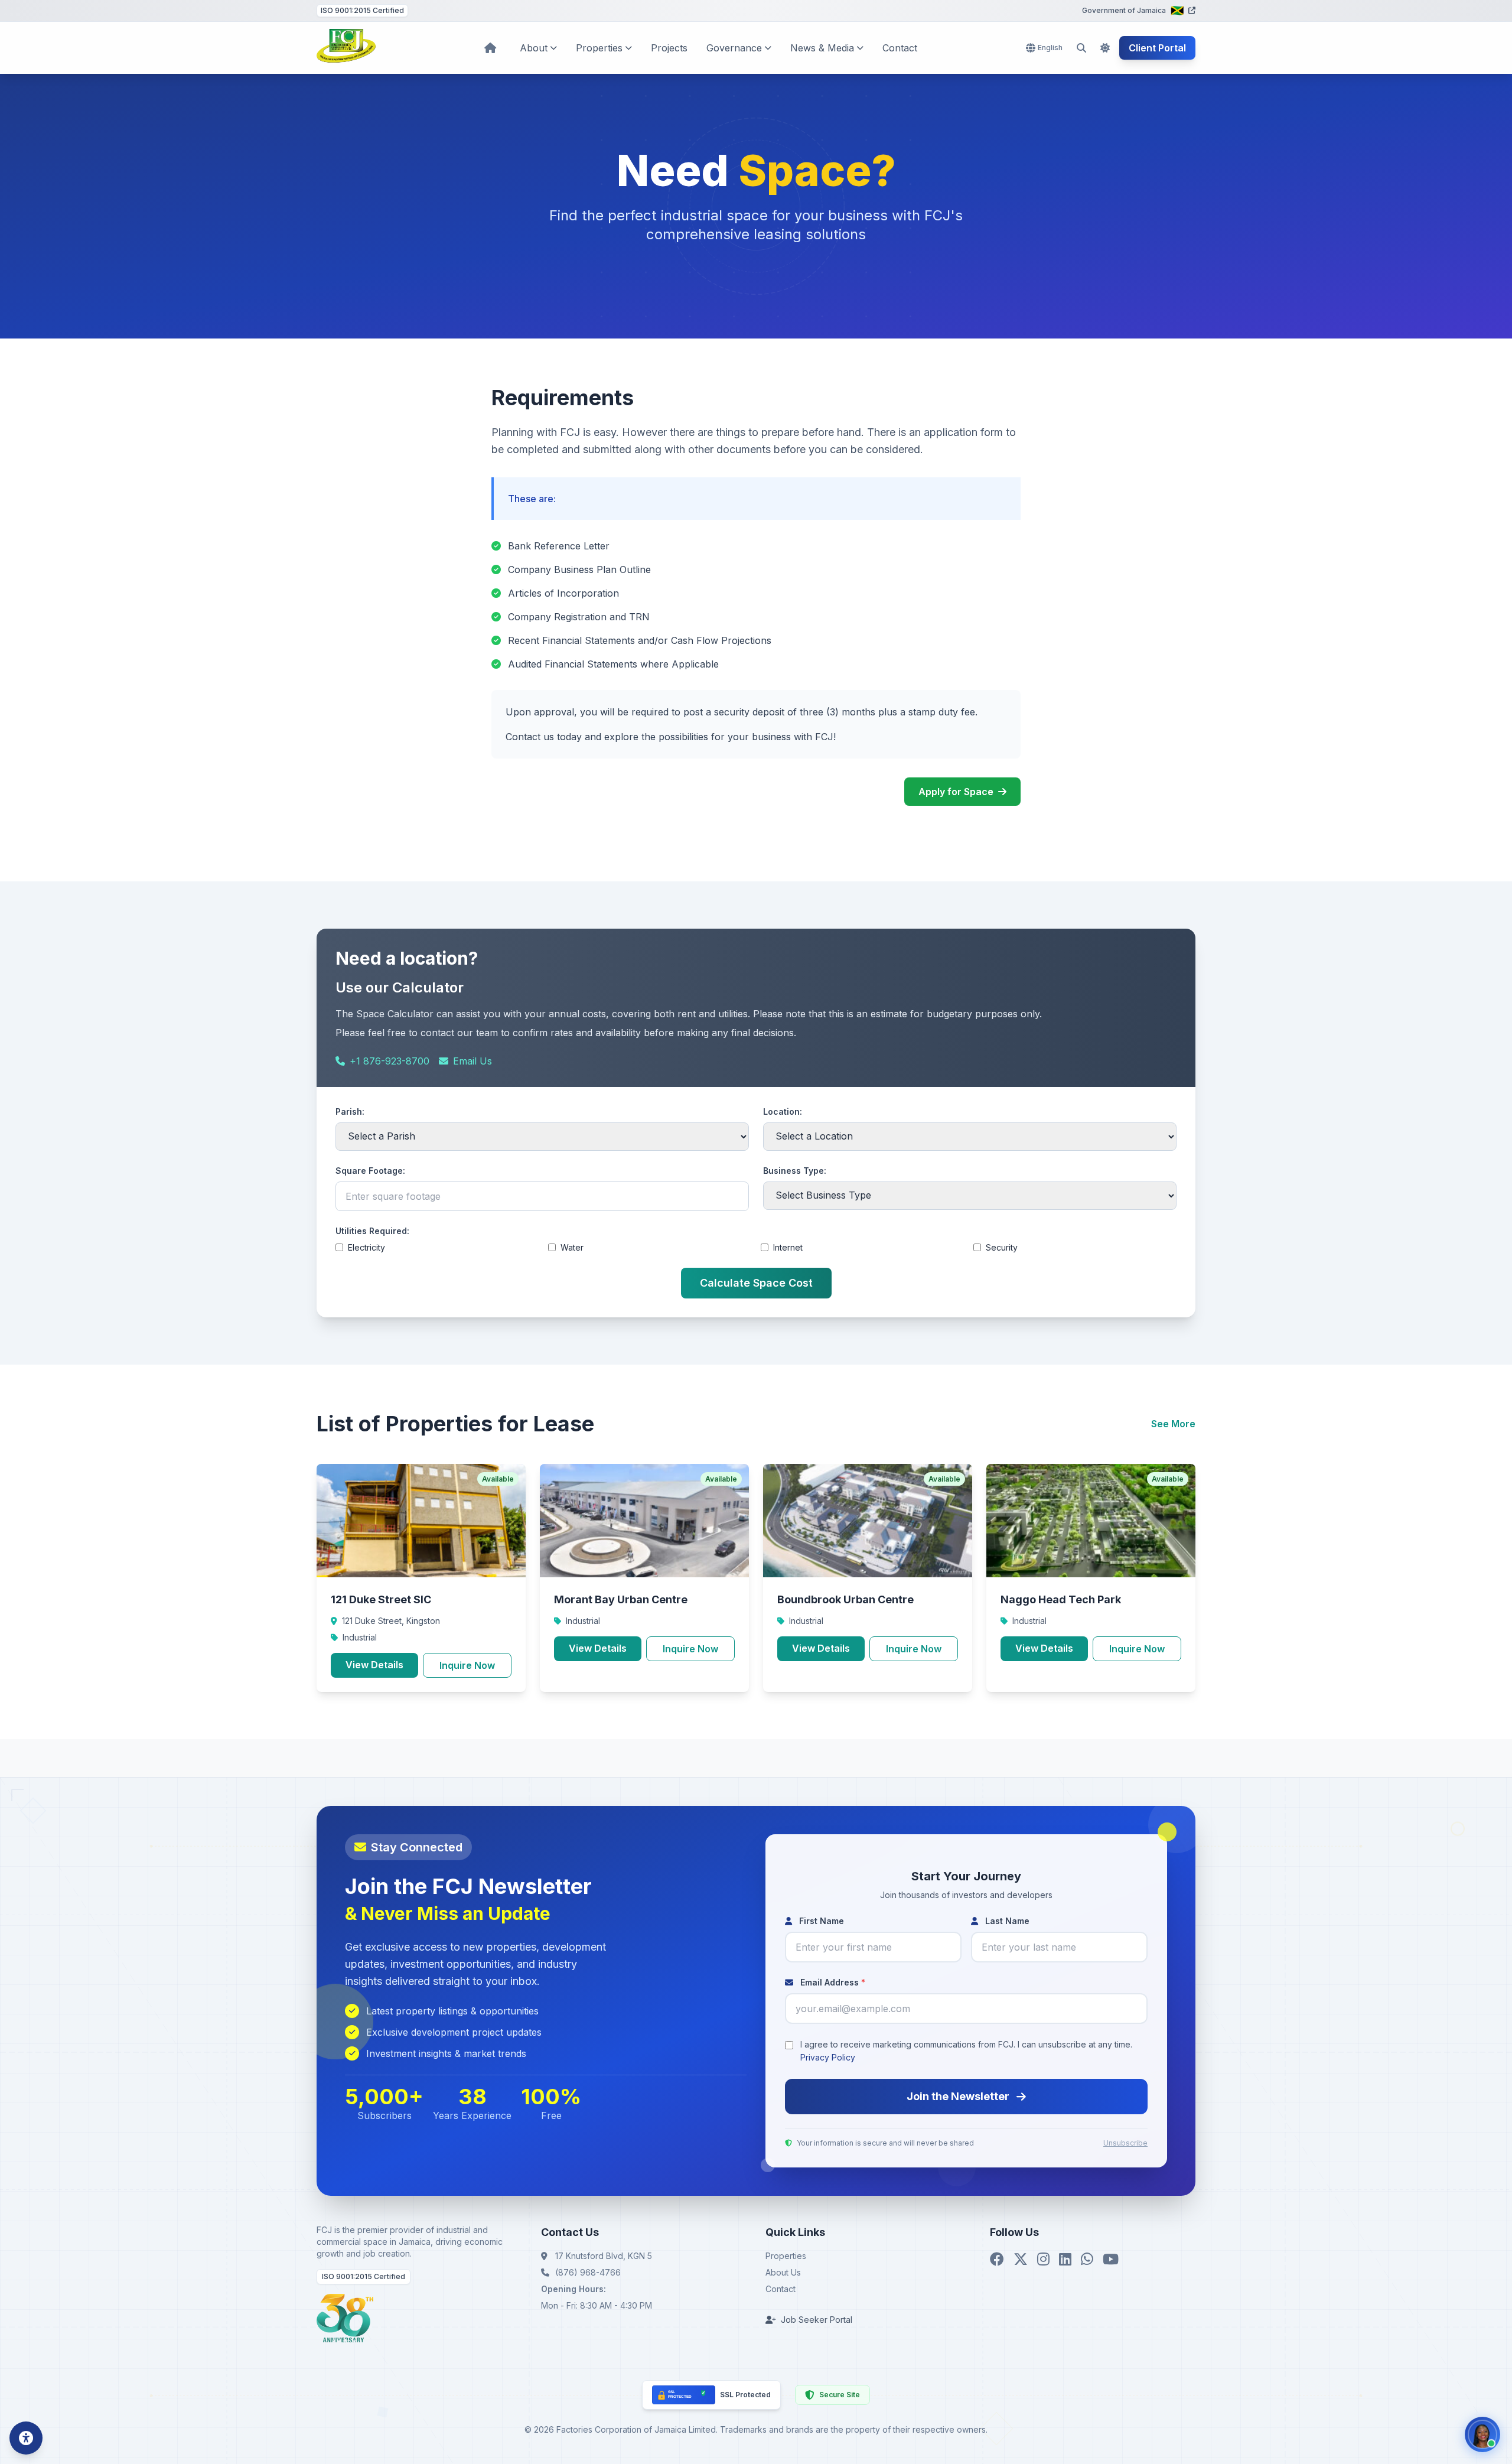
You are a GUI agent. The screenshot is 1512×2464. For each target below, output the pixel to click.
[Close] (1465, 2458)
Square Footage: (370, 1171)
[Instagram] (1043, 2260)
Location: (783, 1111)
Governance (734, 48)
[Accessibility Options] (26, 2438)
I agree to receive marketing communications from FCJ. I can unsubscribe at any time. (966, 2051)
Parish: (350, 1111)
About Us (783, 2272)
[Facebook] (997, 2260)
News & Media (822, 48)
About (534, 48)
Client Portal (1157, 48)
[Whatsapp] (1087, 2260)
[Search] (1081, 48)
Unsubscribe (1125, 2143)
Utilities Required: (372, 1231)
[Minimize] (1448, 2458)
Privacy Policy (828, 2057)
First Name (820, 1921)
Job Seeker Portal (817, 2320)
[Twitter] (1021, 2260)
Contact (900, 48)
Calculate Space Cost (756, 1283)
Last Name (1006, 1921)
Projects (669, 48)
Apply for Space (956, 792)
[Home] (346, 48)
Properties (599, 48)
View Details (374, 1665)
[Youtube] (1111, 2260)
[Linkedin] (1065, 2260)
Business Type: (795, 1171)
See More (1173, 1424)
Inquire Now (467, 1665)
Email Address (832, 1982)
